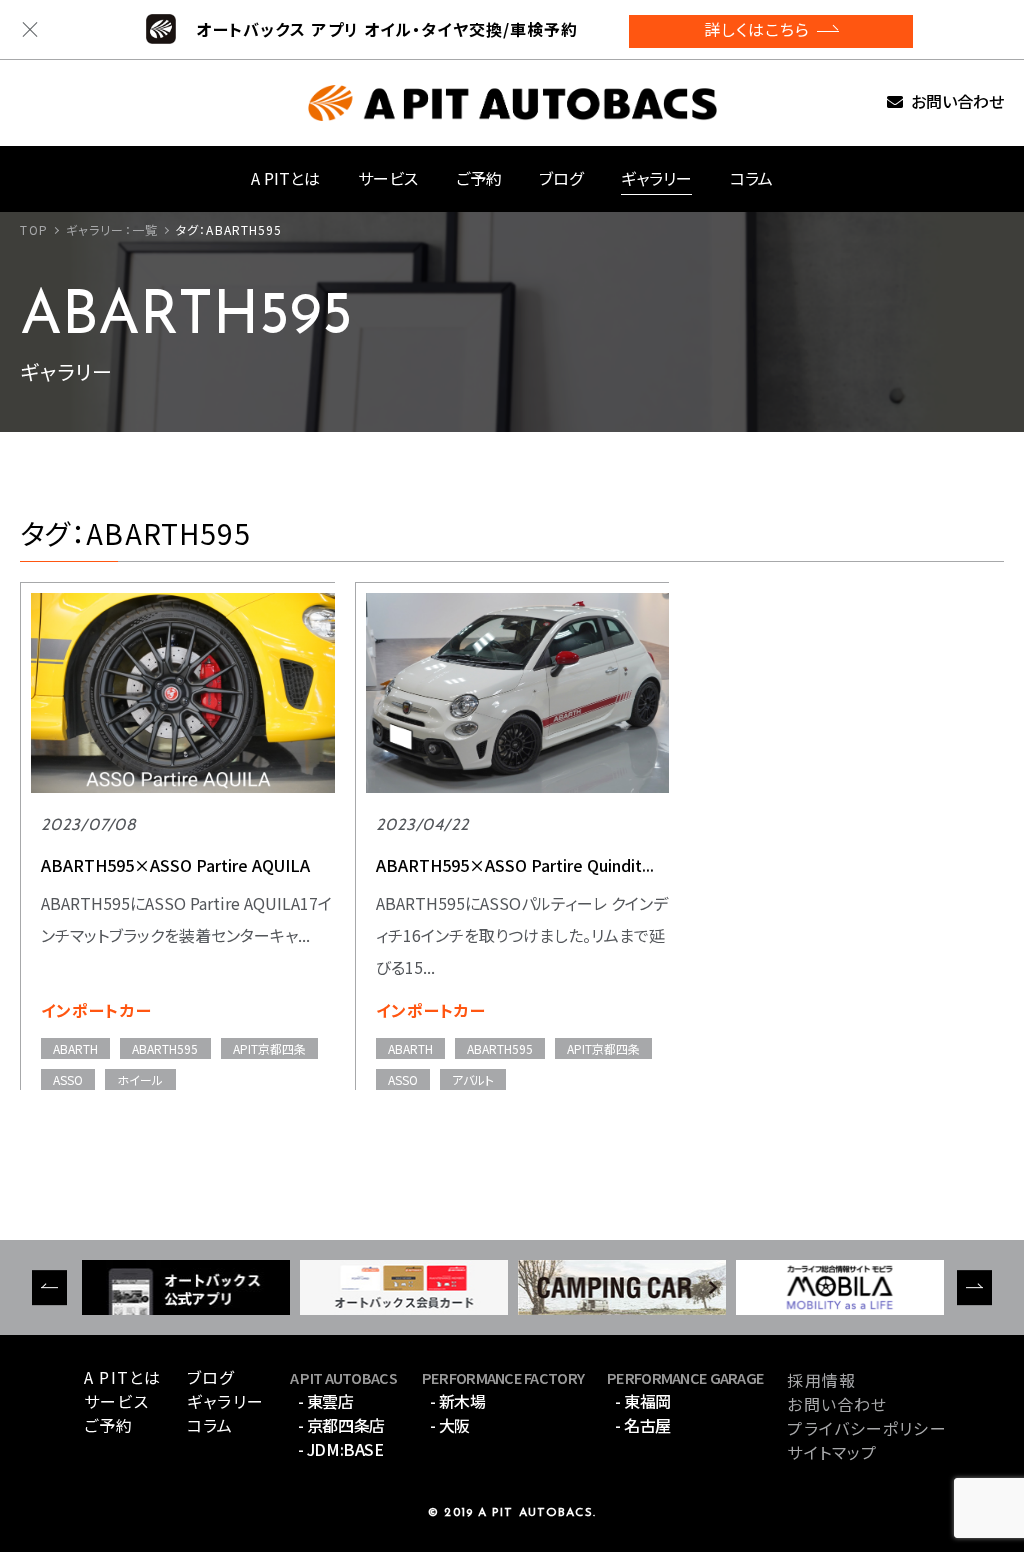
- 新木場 (458, 1401)
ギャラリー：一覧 (112, 229)
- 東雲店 (326, 1401)
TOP (33, 229)
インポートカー (96, 1010)
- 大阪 (450, 1425)
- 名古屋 (643, 1425)
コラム (751, 178)
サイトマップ (832, 1452)
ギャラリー (656, 178)
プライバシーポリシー (866, 1428)
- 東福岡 (643, 1401)
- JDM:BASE (340, 1449)
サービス (388, 178)
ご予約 (479, 178)
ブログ (561, 178)
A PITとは (285, 178)
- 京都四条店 (341, 1425)
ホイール (140, 1079)
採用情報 (821, 1380)
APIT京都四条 (269, 1048)
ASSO (68, 1079)
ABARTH (75, 1048)
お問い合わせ (957, 102)
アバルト (473, 1079)
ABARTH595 (165, 1048)
